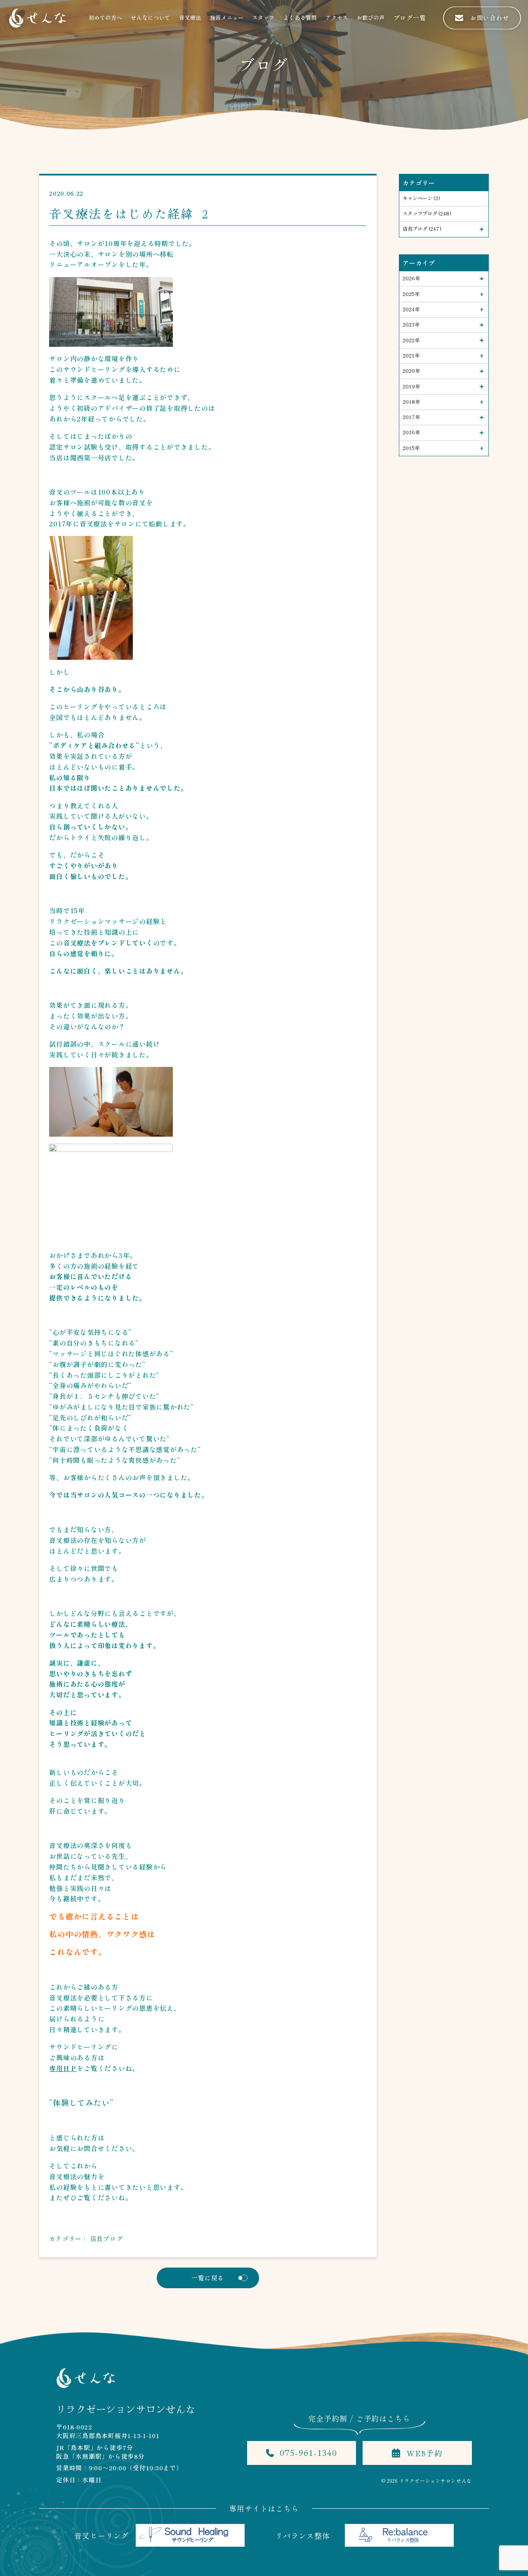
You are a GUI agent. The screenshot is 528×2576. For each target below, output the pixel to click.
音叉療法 (190, 18)
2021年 (411, 355)
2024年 (411, 309)
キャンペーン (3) (421, 198)
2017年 (411, 417)
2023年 (411, 325)
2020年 (411, 371)
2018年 (411, 402)
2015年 (411, 448)
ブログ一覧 (410, 18)
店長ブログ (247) (422, 229)
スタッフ (263, 18)
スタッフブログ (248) (427, 213)
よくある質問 (300, 18)
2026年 (411, 278)
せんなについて (151, 18)
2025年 (411, 294)
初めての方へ (106, 18)
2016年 (411, 432)
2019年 (411, 386)
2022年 (411, 340)
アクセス (337, 18)
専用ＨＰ (63, 2068)
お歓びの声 (371, 18)
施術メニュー (227, 18)
